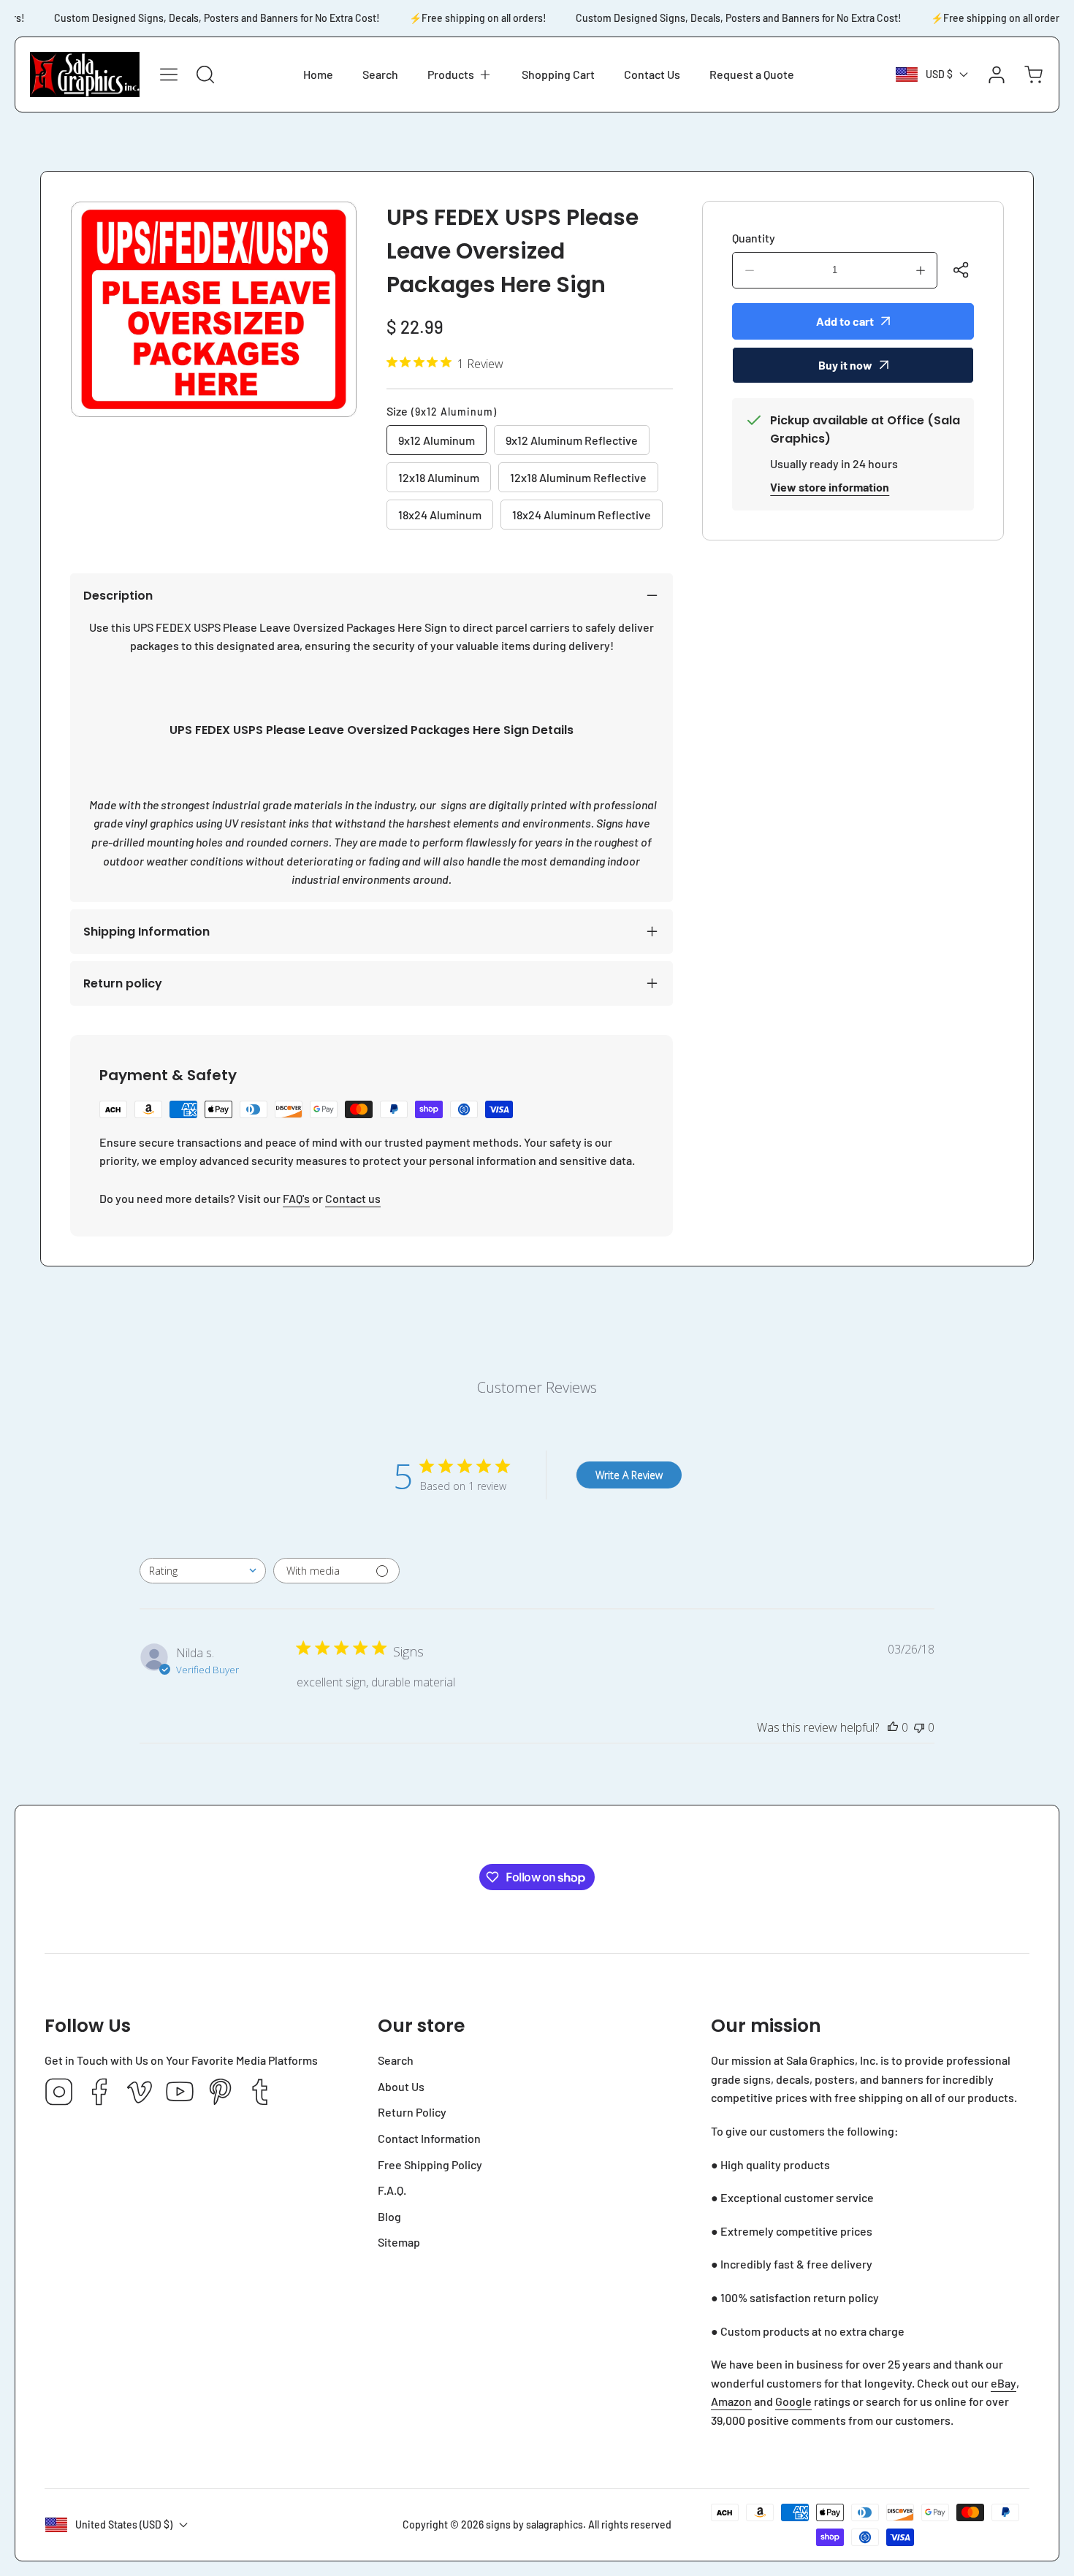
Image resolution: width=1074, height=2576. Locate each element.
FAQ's (296, 1198)
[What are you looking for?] (205, 74)
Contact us (353, 1198)
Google (793, 2401)
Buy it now (845, 365)
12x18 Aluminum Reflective (578, 477)
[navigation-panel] (169, 74)
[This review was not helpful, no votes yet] (919, 1727)
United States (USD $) (124, 2525)
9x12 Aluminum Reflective (572, 440)
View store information (830, 487)
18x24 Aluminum (440, 515)
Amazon (731, 2401)
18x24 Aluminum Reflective (582, 515)
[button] (460, 74)
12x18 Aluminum (439, 477)
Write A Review (629, 1475)
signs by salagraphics (534, 2525)
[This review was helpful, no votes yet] (893, 1727)
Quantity (754, 238)
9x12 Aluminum (437, 440)
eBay (1003, 2383)
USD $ (939, 74)
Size (442, 411)
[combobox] (203, 1571)
